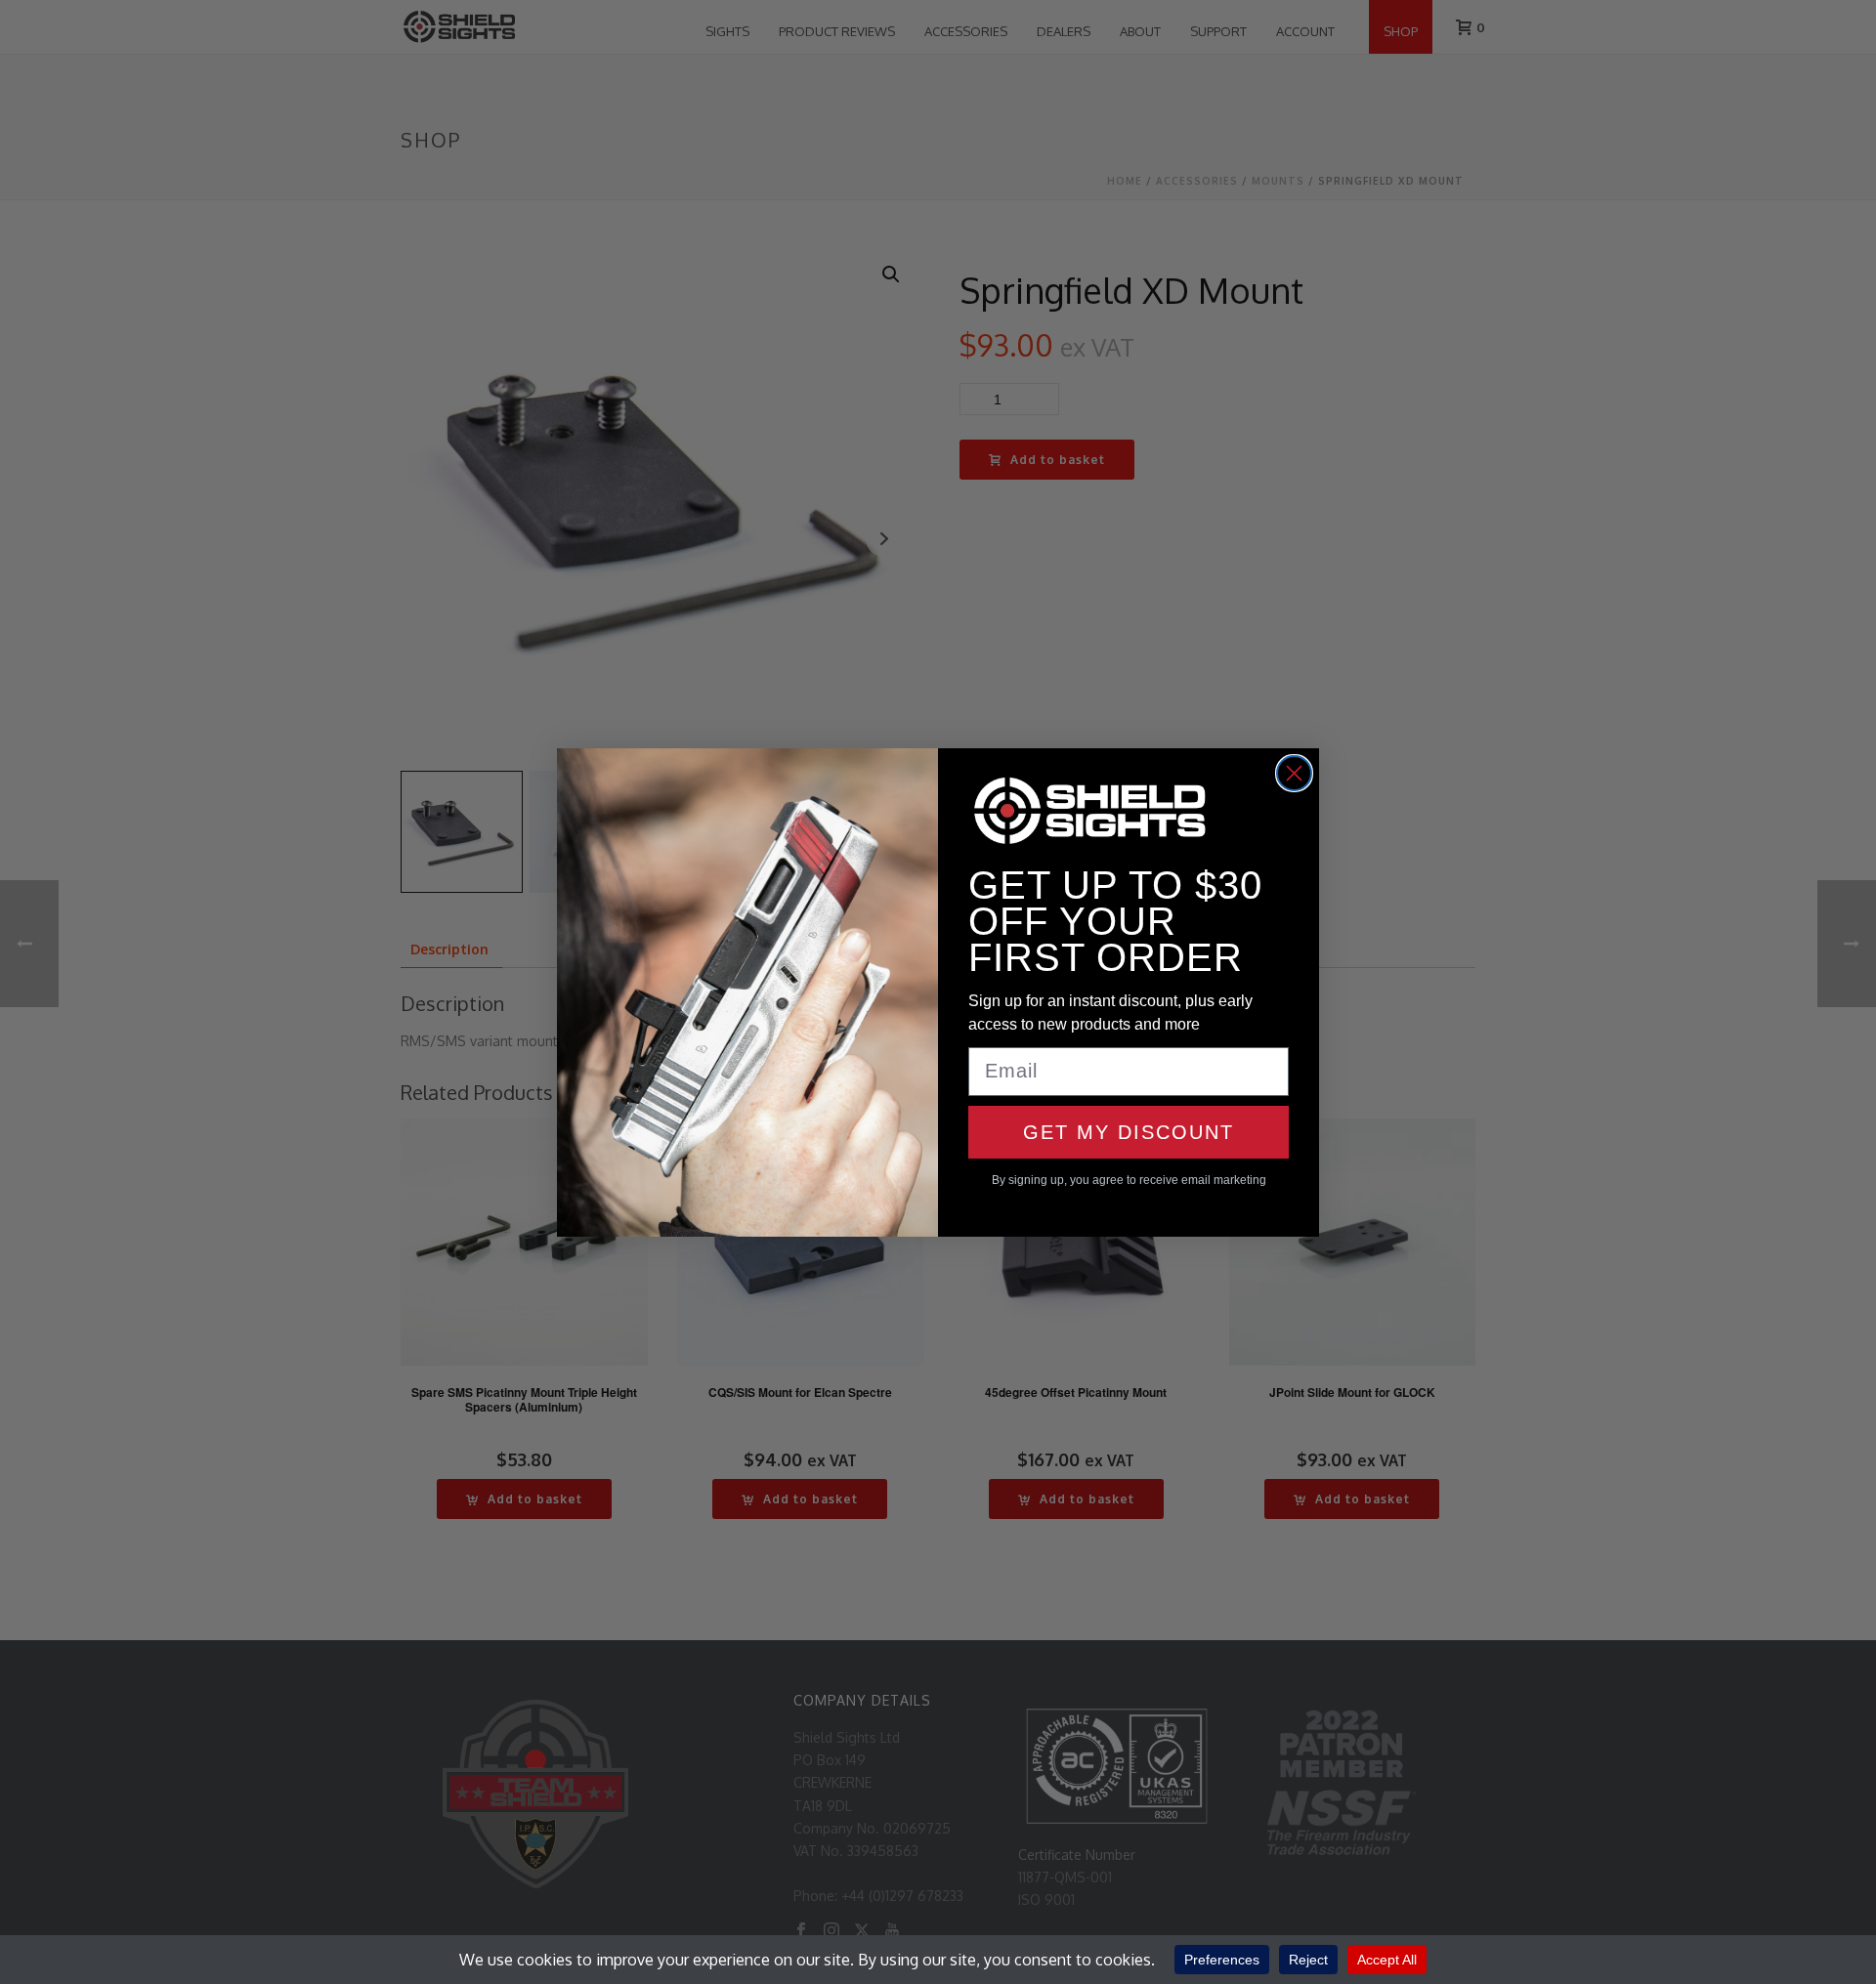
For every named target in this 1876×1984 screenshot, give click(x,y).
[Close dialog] (1294, 773)
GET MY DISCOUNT (1129, 1132)
